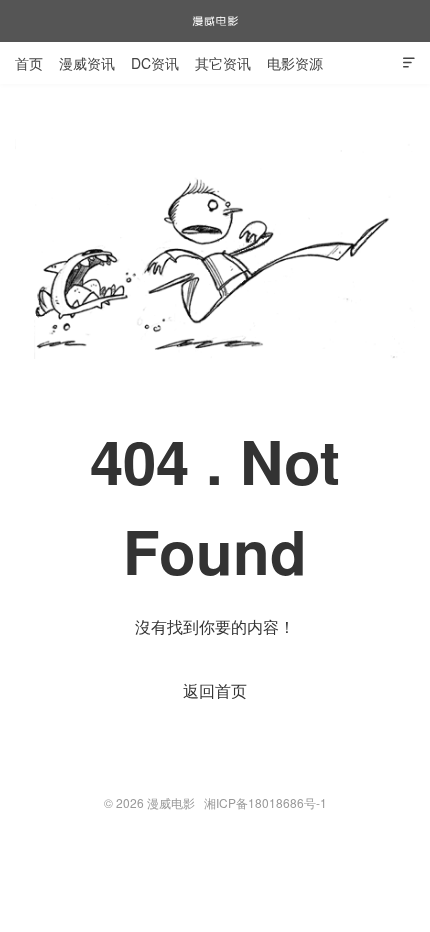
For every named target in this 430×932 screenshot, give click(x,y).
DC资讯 (155, 63)
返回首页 (215, 690)
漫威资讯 (87, 63)
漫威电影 (215, 21)
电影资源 (295, 63)
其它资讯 (223, 63)
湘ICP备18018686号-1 (265, 802)
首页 (29, 63)
